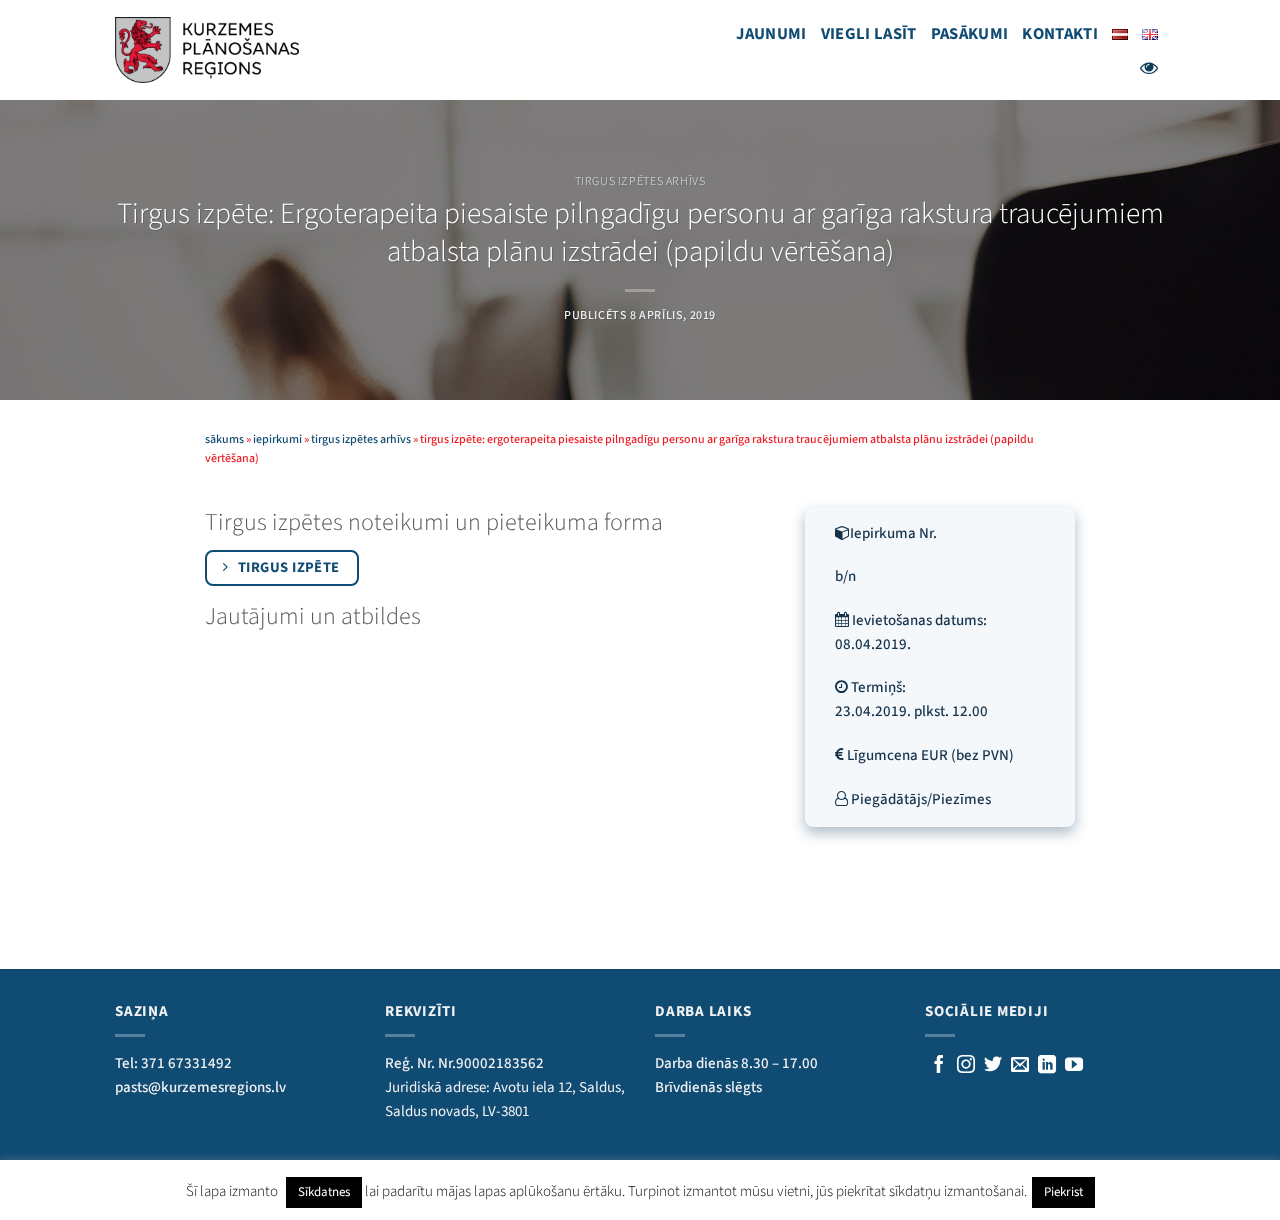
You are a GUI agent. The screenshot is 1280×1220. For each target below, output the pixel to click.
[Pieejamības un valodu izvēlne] (1149, 68)
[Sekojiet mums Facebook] (939, 1066)
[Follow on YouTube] (1074, 1066)
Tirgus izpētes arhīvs (640, 181)
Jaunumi (771, 34)
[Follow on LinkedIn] (1047, 1066)
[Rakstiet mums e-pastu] (1020, 1066)
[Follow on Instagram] (966, 1066)
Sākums (224, 439)
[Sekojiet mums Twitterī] (993, 1066)
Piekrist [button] (1063, 1192)
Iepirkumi (277, 439)
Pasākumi (970, 34)
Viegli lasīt (869, 34)
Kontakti (1060, 34)
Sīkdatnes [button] (324, 1192)
